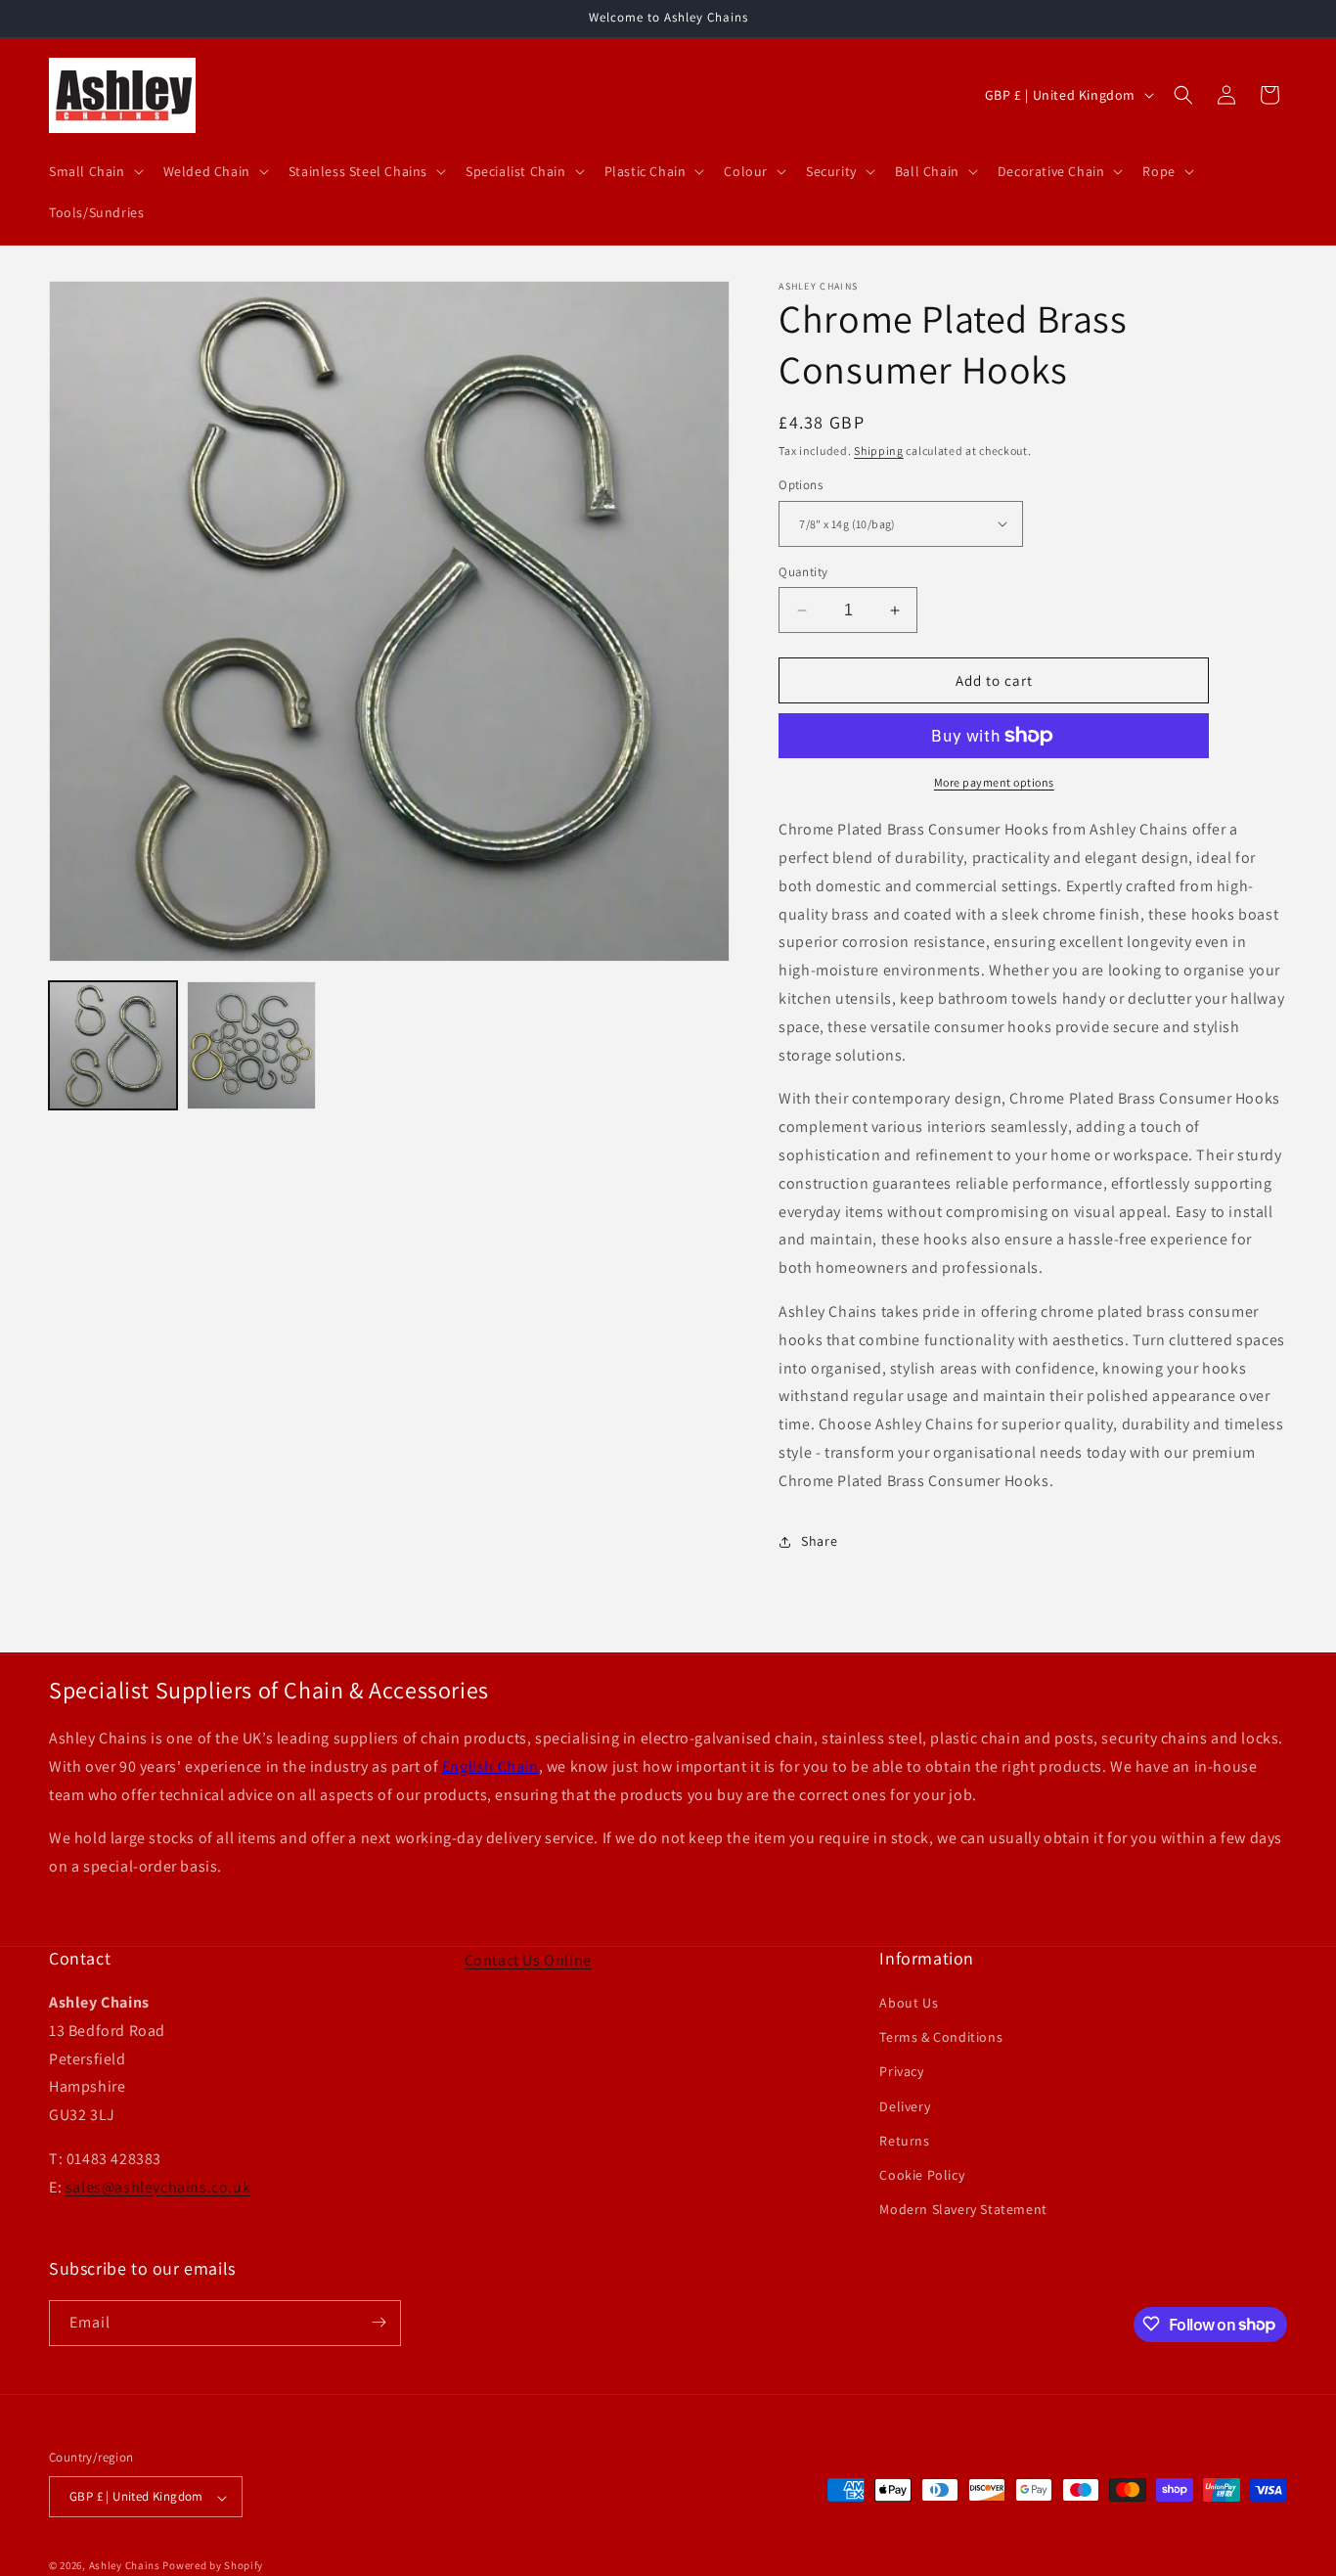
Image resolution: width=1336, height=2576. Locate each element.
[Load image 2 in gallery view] (251, 1045)
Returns (904, 2141)
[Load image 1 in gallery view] (113, 1045)
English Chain (490, 1766)
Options (801, 485)
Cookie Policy (922, 2175)
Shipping (879, 451)
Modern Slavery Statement (963, 2210)
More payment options (994, 782)
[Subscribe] (379, 2322)
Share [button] (819, 1541)
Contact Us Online (528, 1960)
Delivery (905, 2106)
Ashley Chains (125, 2566)
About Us (909, 2003)
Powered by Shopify (213, 2566)
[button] (94, 171)
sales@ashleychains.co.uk (158, 2187)
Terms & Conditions (941, 2038)
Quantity (803, 572)
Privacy (901, 2072)
